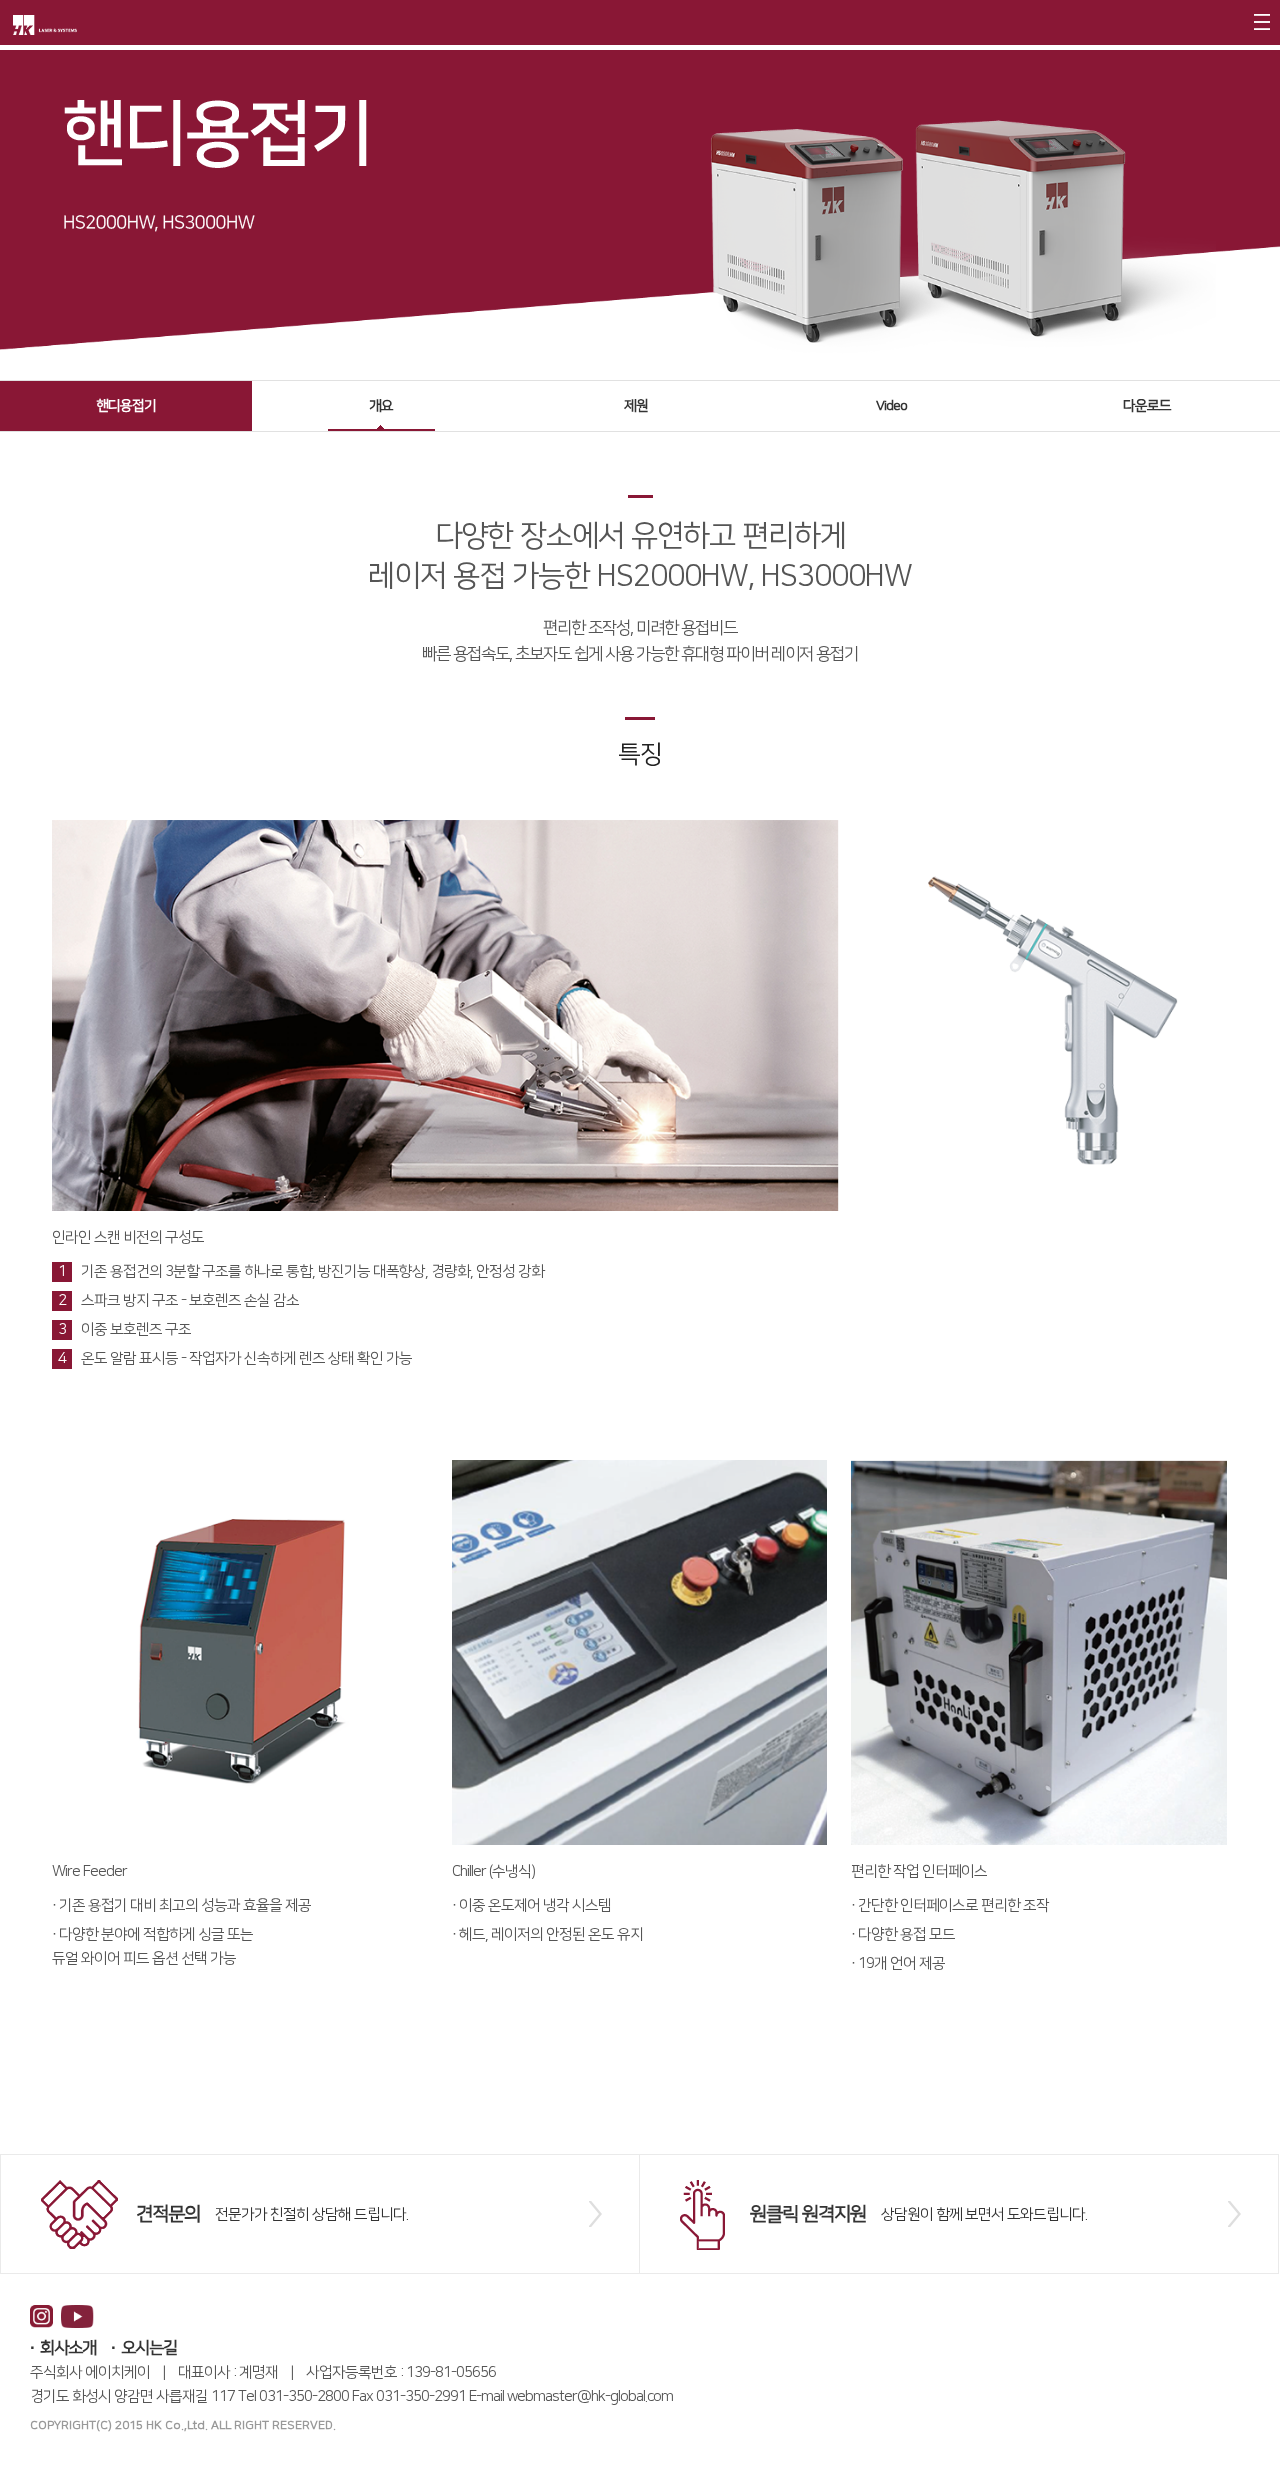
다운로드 (1147, 406)
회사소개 (68, 2348)
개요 (381, 406)
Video (891, 406)
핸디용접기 (126, 406)
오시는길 (149, 2348)
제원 (636, 406)
